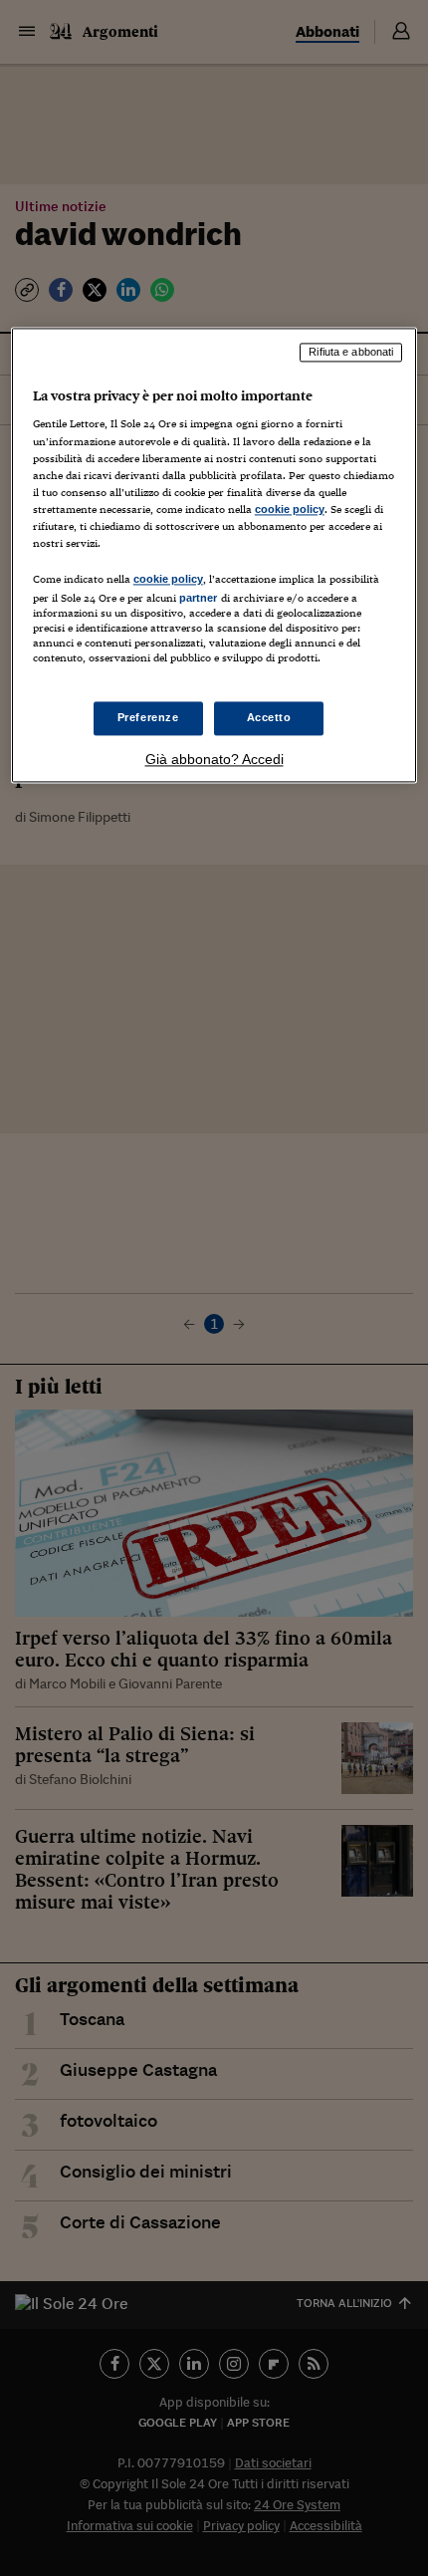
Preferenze (148, 718)
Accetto (269, 718)
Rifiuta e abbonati (351, 352)
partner (199, 598)
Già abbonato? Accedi (214, 760)
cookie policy (290, 509)
